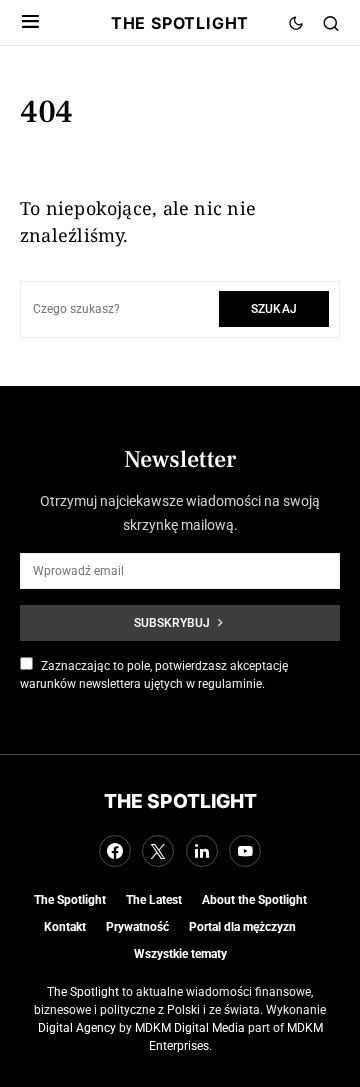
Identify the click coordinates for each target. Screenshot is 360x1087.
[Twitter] (158, 851)
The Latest (154, 899)
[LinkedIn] (202, 851)
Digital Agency (77, 1028)
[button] (30, 23)
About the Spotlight (254, 899)
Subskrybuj (172, 622)
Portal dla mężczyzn (242, 926)
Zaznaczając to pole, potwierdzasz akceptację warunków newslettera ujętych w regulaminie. (154, 675)
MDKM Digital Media (190, 1028)
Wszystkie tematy (180, 953)
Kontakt (65, 926)
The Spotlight (180, 23)
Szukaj (274, 308)
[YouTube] (245, 851)
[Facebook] (115, 851)
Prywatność (137, 926)
